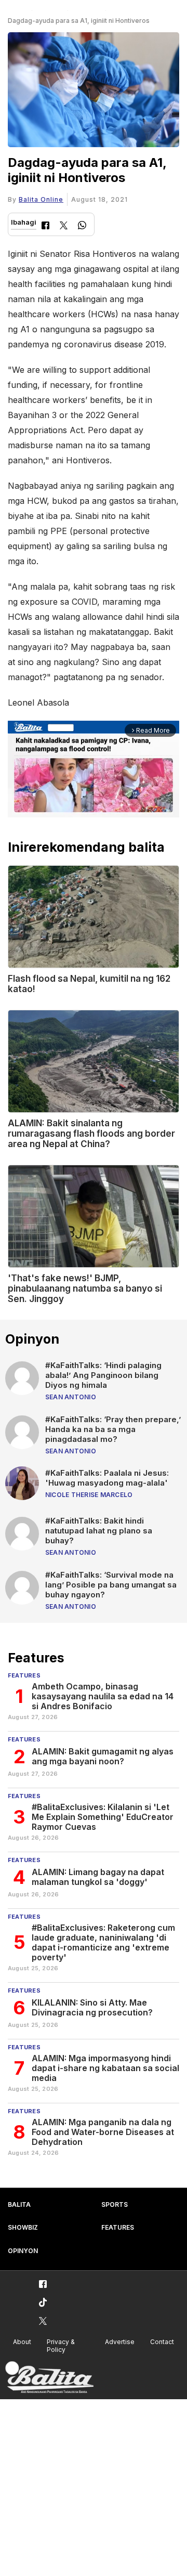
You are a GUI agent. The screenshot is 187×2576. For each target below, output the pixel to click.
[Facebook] (45, 226)
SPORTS (115, 2204)
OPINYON (23, 2251)
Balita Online (41, 199)
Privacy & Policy (61, 2346)
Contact (162, 2342)
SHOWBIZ (23, 2227)
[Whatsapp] (82, 226)
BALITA (19, 2204)
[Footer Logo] (49, 2378)
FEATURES (118, 2227)
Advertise (120, 2342)
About (22, 2342)
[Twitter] (64, 226)
